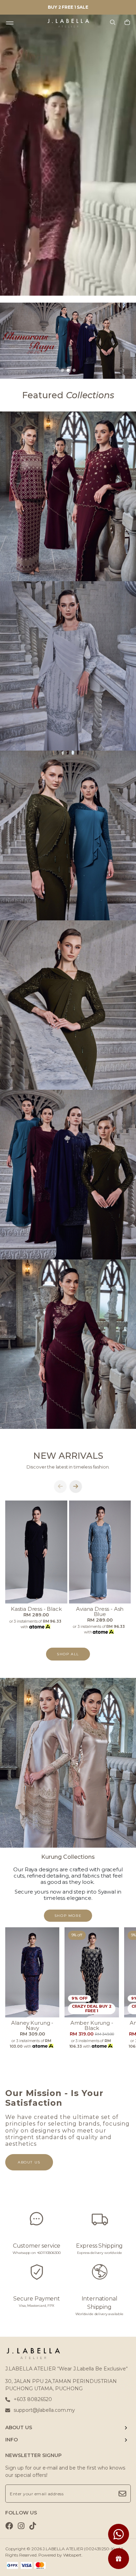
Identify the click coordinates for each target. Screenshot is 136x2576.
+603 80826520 (33, 2399)
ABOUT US (19, 2427)
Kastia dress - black (36, 1609)
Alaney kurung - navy (32, 2025)
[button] (62, 370)
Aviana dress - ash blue (100, 1611)
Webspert (73, 2555)
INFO (12, 2440)
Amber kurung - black (92, 2025)
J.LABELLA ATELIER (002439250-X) (79, 2549)
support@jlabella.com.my (44, 2410)
